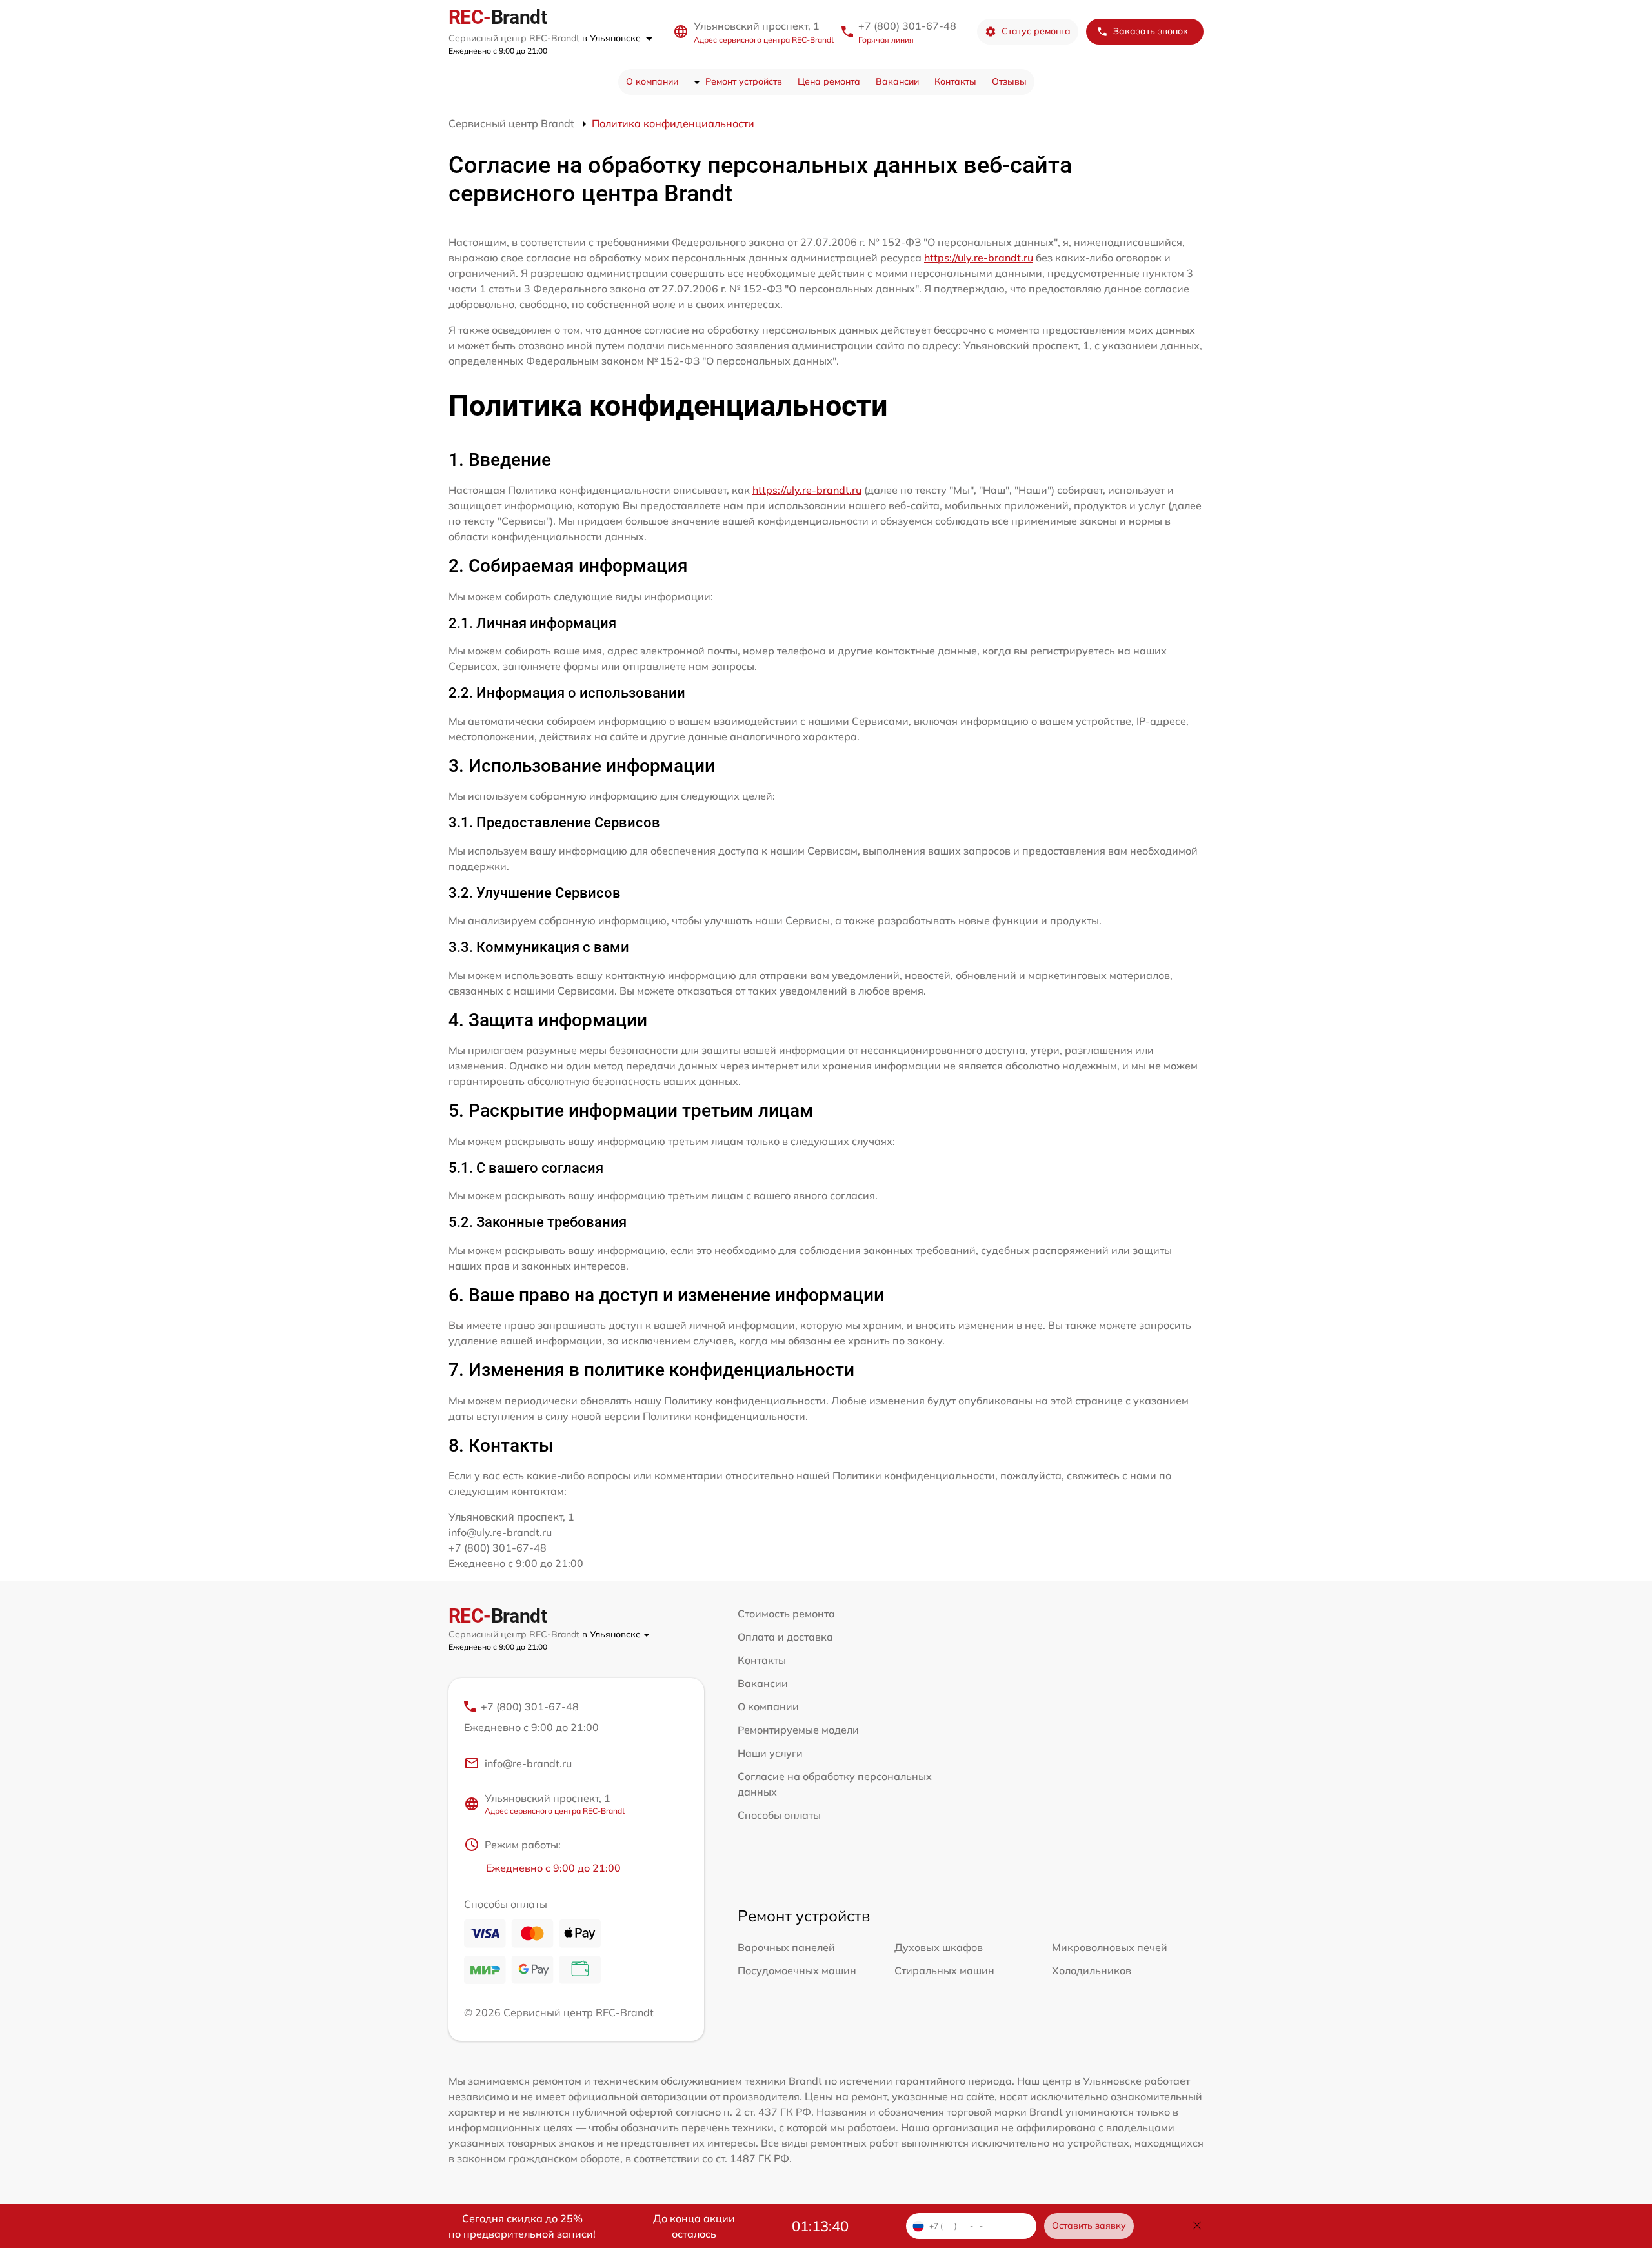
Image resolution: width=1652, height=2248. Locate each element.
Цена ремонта (829, 81)
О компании (652, 81)
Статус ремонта (1036, 31)
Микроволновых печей (1110, 1947)
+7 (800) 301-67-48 (907, 26)
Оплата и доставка (785, 1637)
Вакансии (897, 81)
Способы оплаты (779, 1815)
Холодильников (1092, 1970)
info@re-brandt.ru (528, 1763)
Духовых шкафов (939, 1947)
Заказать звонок (1151, 31)
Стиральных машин (944, 1970)
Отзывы (1009, 81)
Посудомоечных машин (797, 1970)
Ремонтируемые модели (798, 1730)
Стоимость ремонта (786, 1614)
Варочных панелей (786, 1947)
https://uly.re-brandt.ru (979, 258)
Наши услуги (770, 1753)
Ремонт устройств (744, 81)
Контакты (955, 81)
